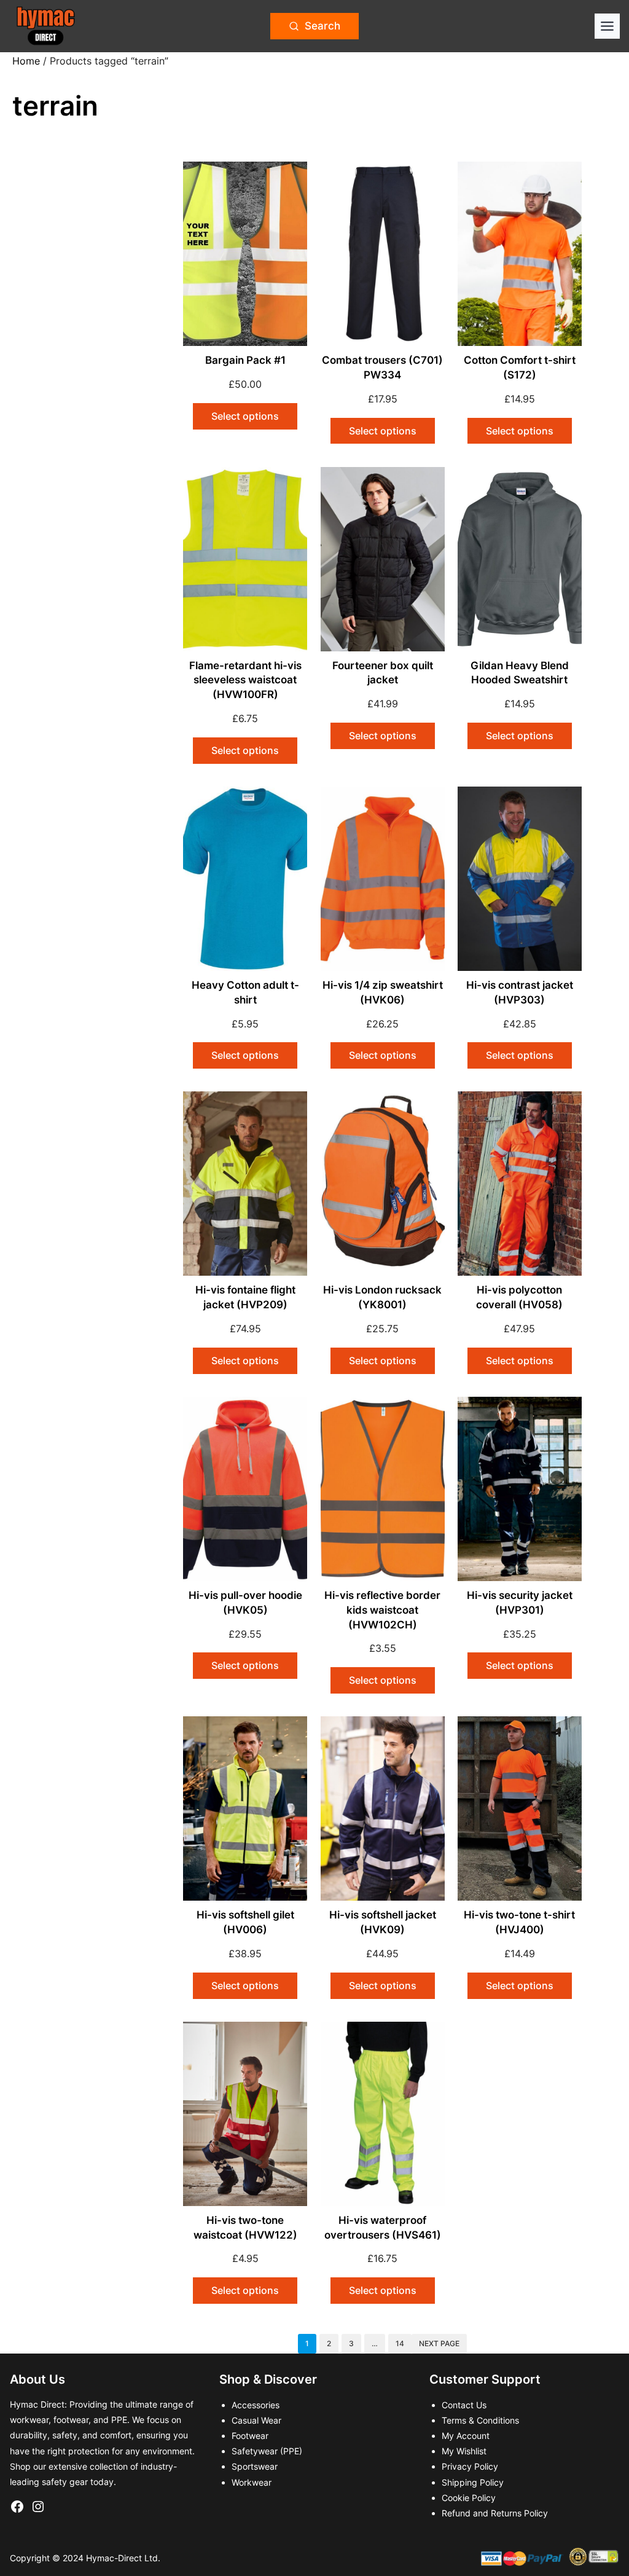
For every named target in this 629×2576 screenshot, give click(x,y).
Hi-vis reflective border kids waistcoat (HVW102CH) (382, 1610)
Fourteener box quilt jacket (383, 673)
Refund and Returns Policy (495, 2513)
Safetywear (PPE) (267, 2451)
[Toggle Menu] (607, 26)
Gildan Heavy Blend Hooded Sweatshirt (520, 673)
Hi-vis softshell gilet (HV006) (245, 1922)
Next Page (439, 2343)
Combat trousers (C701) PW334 (382, 367)
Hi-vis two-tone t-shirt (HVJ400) (519, 1922)
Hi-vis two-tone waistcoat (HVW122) (245, 2228)
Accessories (256, 2405)
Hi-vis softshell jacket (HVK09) (383, 1922)
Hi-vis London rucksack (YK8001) (382, 1297)
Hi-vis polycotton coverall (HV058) (519, 1297)
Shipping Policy (473, 2482)
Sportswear (255, 2466)
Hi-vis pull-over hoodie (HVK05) (245, 1603)
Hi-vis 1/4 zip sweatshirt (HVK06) (383, 992)
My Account (466, 2436)
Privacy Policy (470, 2466)
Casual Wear (256, 2420)
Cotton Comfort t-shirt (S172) (520, 367)
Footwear (250, 2436)
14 (400, 2343)
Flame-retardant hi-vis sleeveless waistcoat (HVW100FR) (245, 680)
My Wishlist (464, 2451)
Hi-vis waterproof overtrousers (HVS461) (383, 2228)
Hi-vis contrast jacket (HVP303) (520, 992)
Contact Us (464, 2405)
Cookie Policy (469, 2498)
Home (26, 61)
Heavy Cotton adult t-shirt (245, 992)
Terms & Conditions (480, 2420)
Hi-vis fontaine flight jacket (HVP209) (245, 1297)
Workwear (252, 2482)
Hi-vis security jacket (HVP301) (520, 1603)
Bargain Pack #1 (245, 360)
